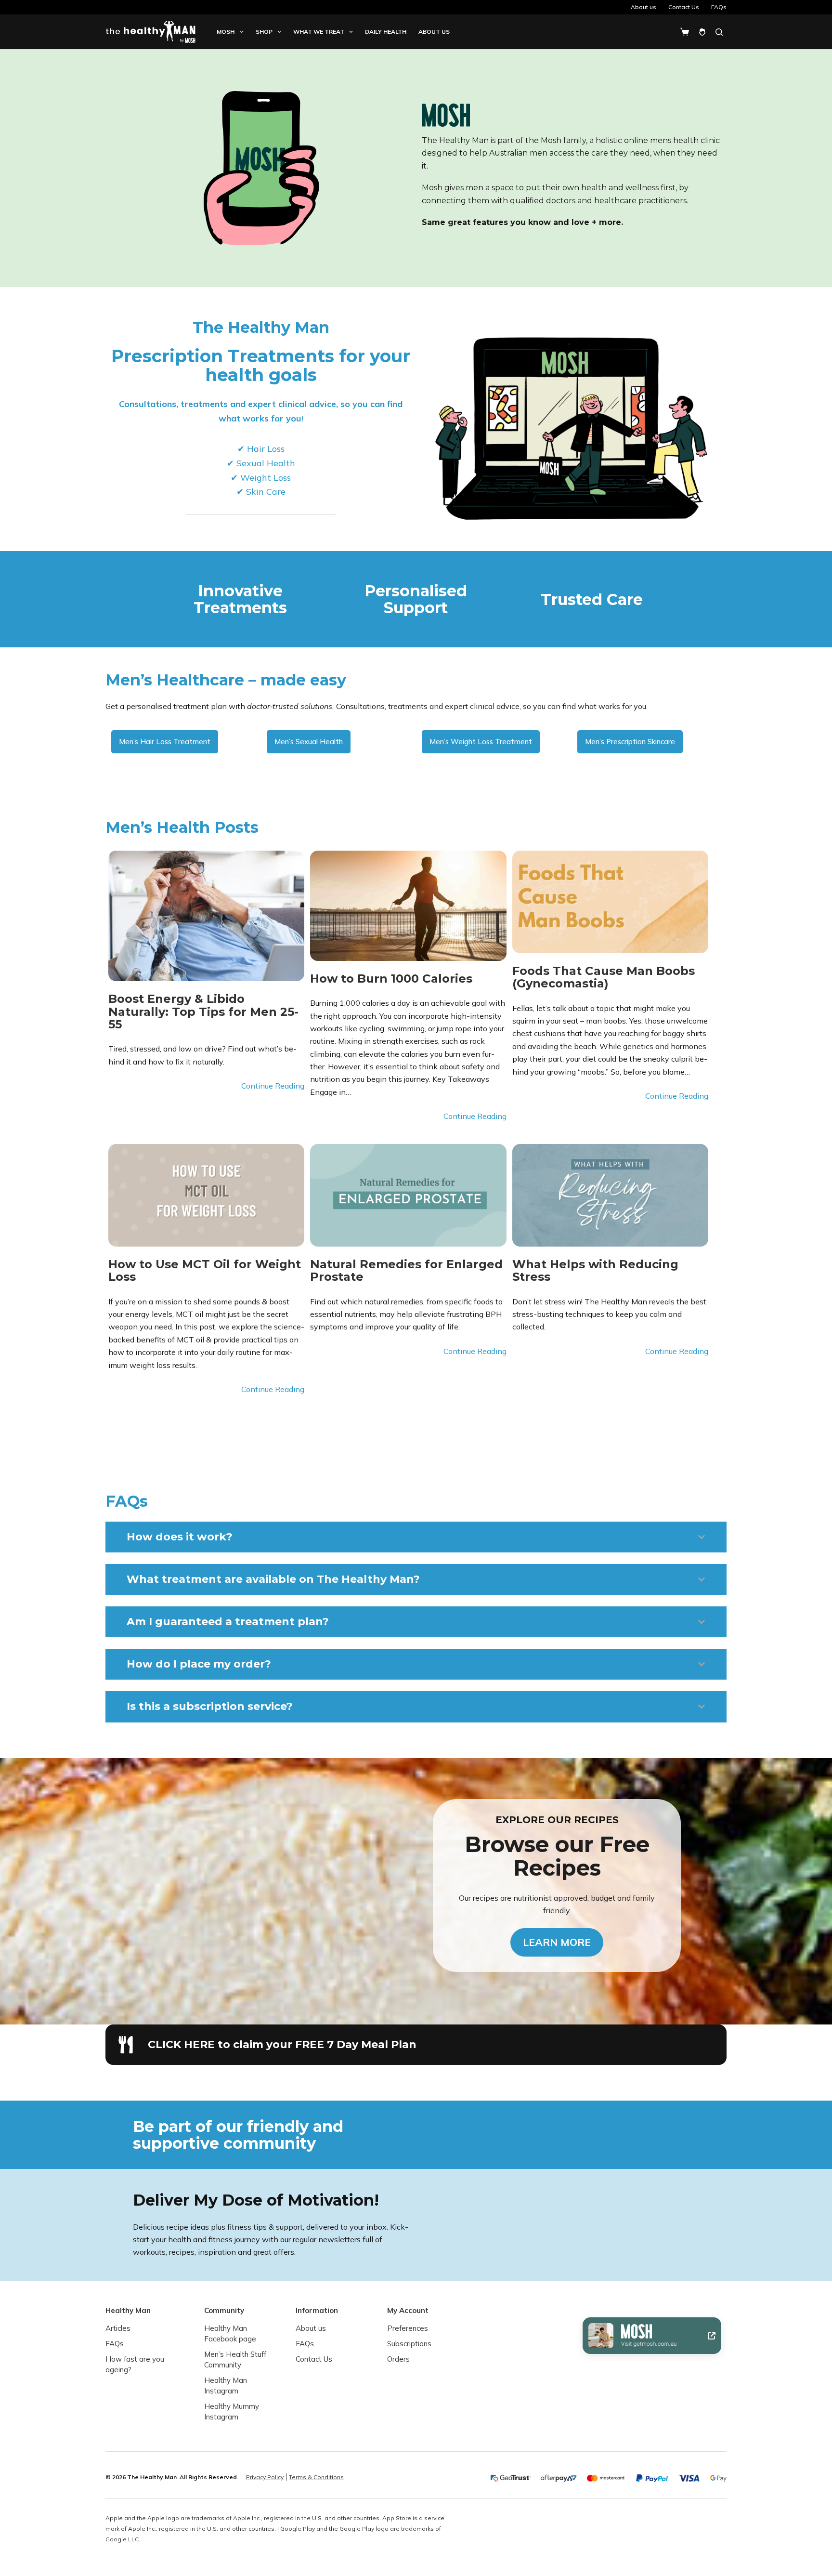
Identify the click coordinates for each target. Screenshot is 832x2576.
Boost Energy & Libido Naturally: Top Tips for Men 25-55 (203, 1012)
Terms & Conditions (316, 2477)
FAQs (719, 7)
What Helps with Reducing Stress (595, 1271)
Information (317, 2310)
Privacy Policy (265, 2477)
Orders (398, 2359)
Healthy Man (128, 2310)
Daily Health (386, 32)
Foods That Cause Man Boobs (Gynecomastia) (604, 978)
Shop (264, 32)
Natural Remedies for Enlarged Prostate (406, 1271)
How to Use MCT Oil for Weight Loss (205, 1271)
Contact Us (684, 7)
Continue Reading (273, 1086)
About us (643, 7)
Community (224, 2310)
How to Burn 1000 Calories (391, 979)
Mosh (226, 32)
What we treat (319, 32)
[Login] (702, 32)
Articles (118, 2328)
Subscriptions (409, 2344)
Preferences (408, 2328)
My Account (408, 2310)
